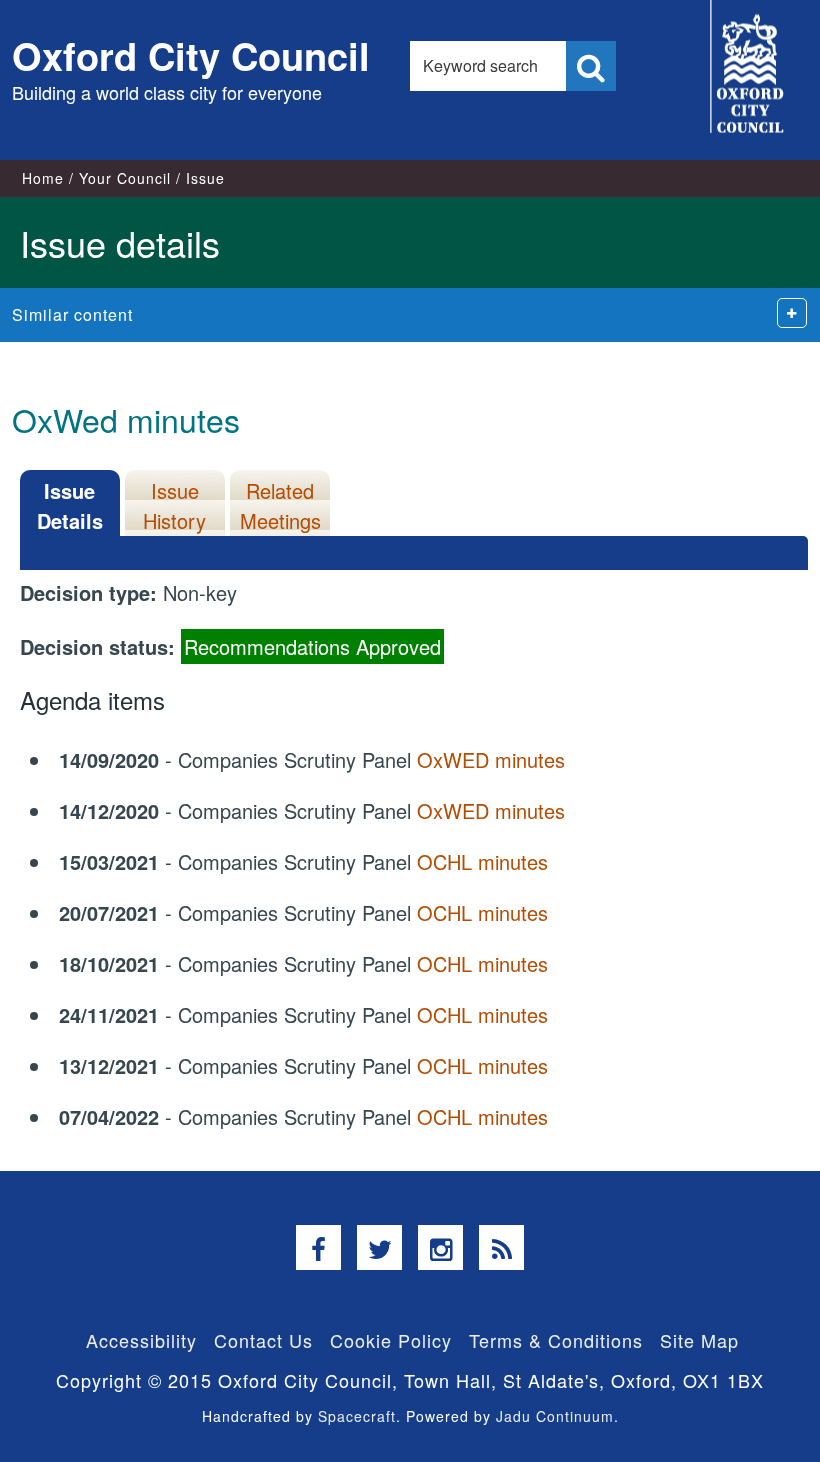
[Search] (591, 66)
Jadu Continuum (555, 1416)
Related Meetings (280, 505)
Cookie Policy (391, 1340)
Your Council (125, 178)
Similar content (72, 314)
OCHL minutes (482, 861)
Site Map (699, 1340)
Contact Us (263, 1340)
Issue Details (70, 505)
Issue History (174, 505)
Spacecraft (357, 1416)
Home (43, 178)
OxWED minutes (491, 759)
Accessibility (141, 1340)
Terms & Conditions (556, 1340)
